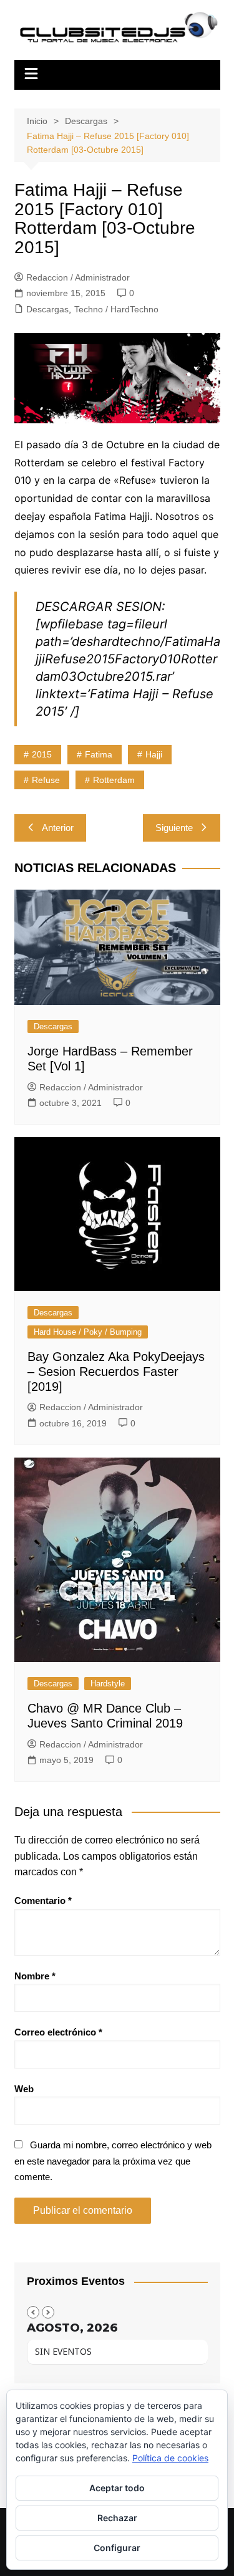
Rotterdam (114, 780)
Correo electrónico (58, 2032)
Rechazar (117, 2518)
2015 (42, 754)
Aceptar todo (117, 2488)
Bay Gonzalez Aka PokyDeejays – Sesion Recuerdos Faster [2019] (116, 1372)
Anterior (58, 828)
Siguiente (174, 828)
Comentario (43, 1901)
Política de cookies (170, 2458)
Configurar (117, 2548)
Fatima (99, 754)
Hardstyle (108, 1684)
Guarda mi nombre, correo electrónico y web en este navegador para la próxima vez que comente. (113, 2161)
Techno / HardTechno (116, 309)
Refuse (46, 780)
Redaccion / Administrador (78, 277)
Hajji (154, 754)
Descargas (47, 309)
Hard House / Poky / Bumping (88, 1332)
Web (24, 2089)
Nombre (35, 1976)
